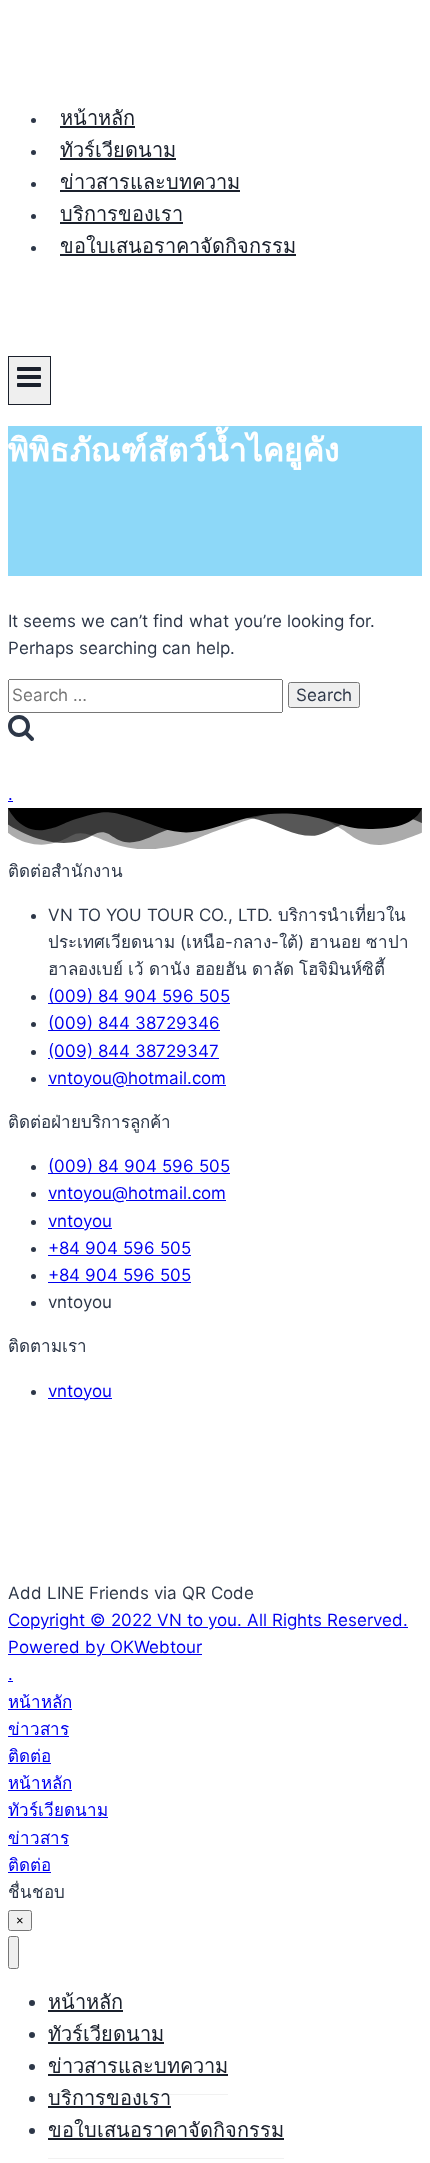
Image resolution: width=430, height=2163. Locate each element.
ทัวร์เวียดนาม (118, 150)
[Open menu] (29, 380)
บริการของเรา (121, 214)
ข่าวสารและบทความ (150, 182)
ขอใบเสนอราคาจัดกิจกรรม (178, 246)
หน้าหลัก (97, 118)
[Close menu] (13, 1952)
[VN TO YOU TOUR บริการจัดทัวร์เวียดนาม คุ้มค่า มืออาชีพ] (83, 71)
